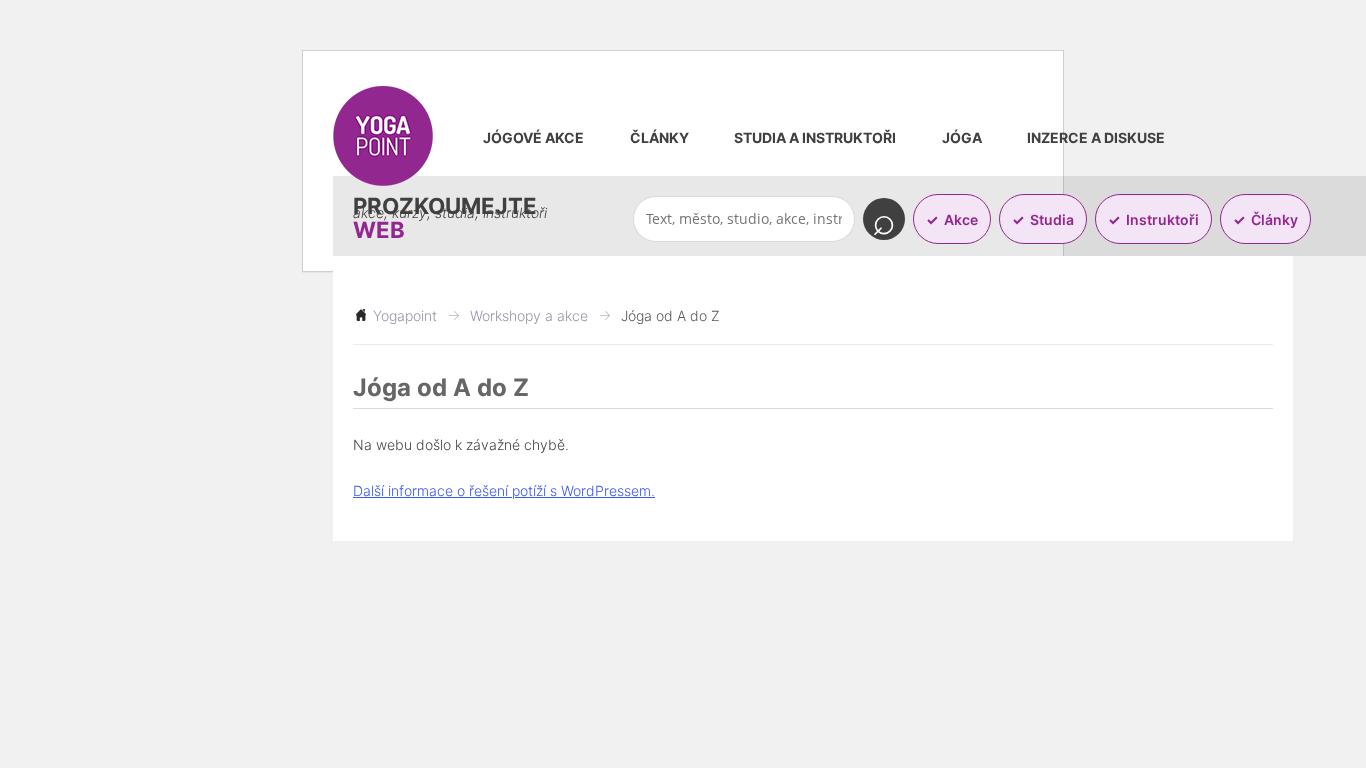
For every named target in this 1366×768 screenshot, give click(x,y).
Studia (1052, 219)
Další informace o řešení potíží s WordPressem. (504, 490)
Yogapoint (405, 315)
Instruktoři (1162, 219)
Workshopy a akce (529, 315)
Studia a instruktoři (815, 137)
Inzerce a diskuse (1096, 137)
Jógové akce (533, 137)
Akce (961, 219)
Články (659, 137)
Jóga (962, 137)
